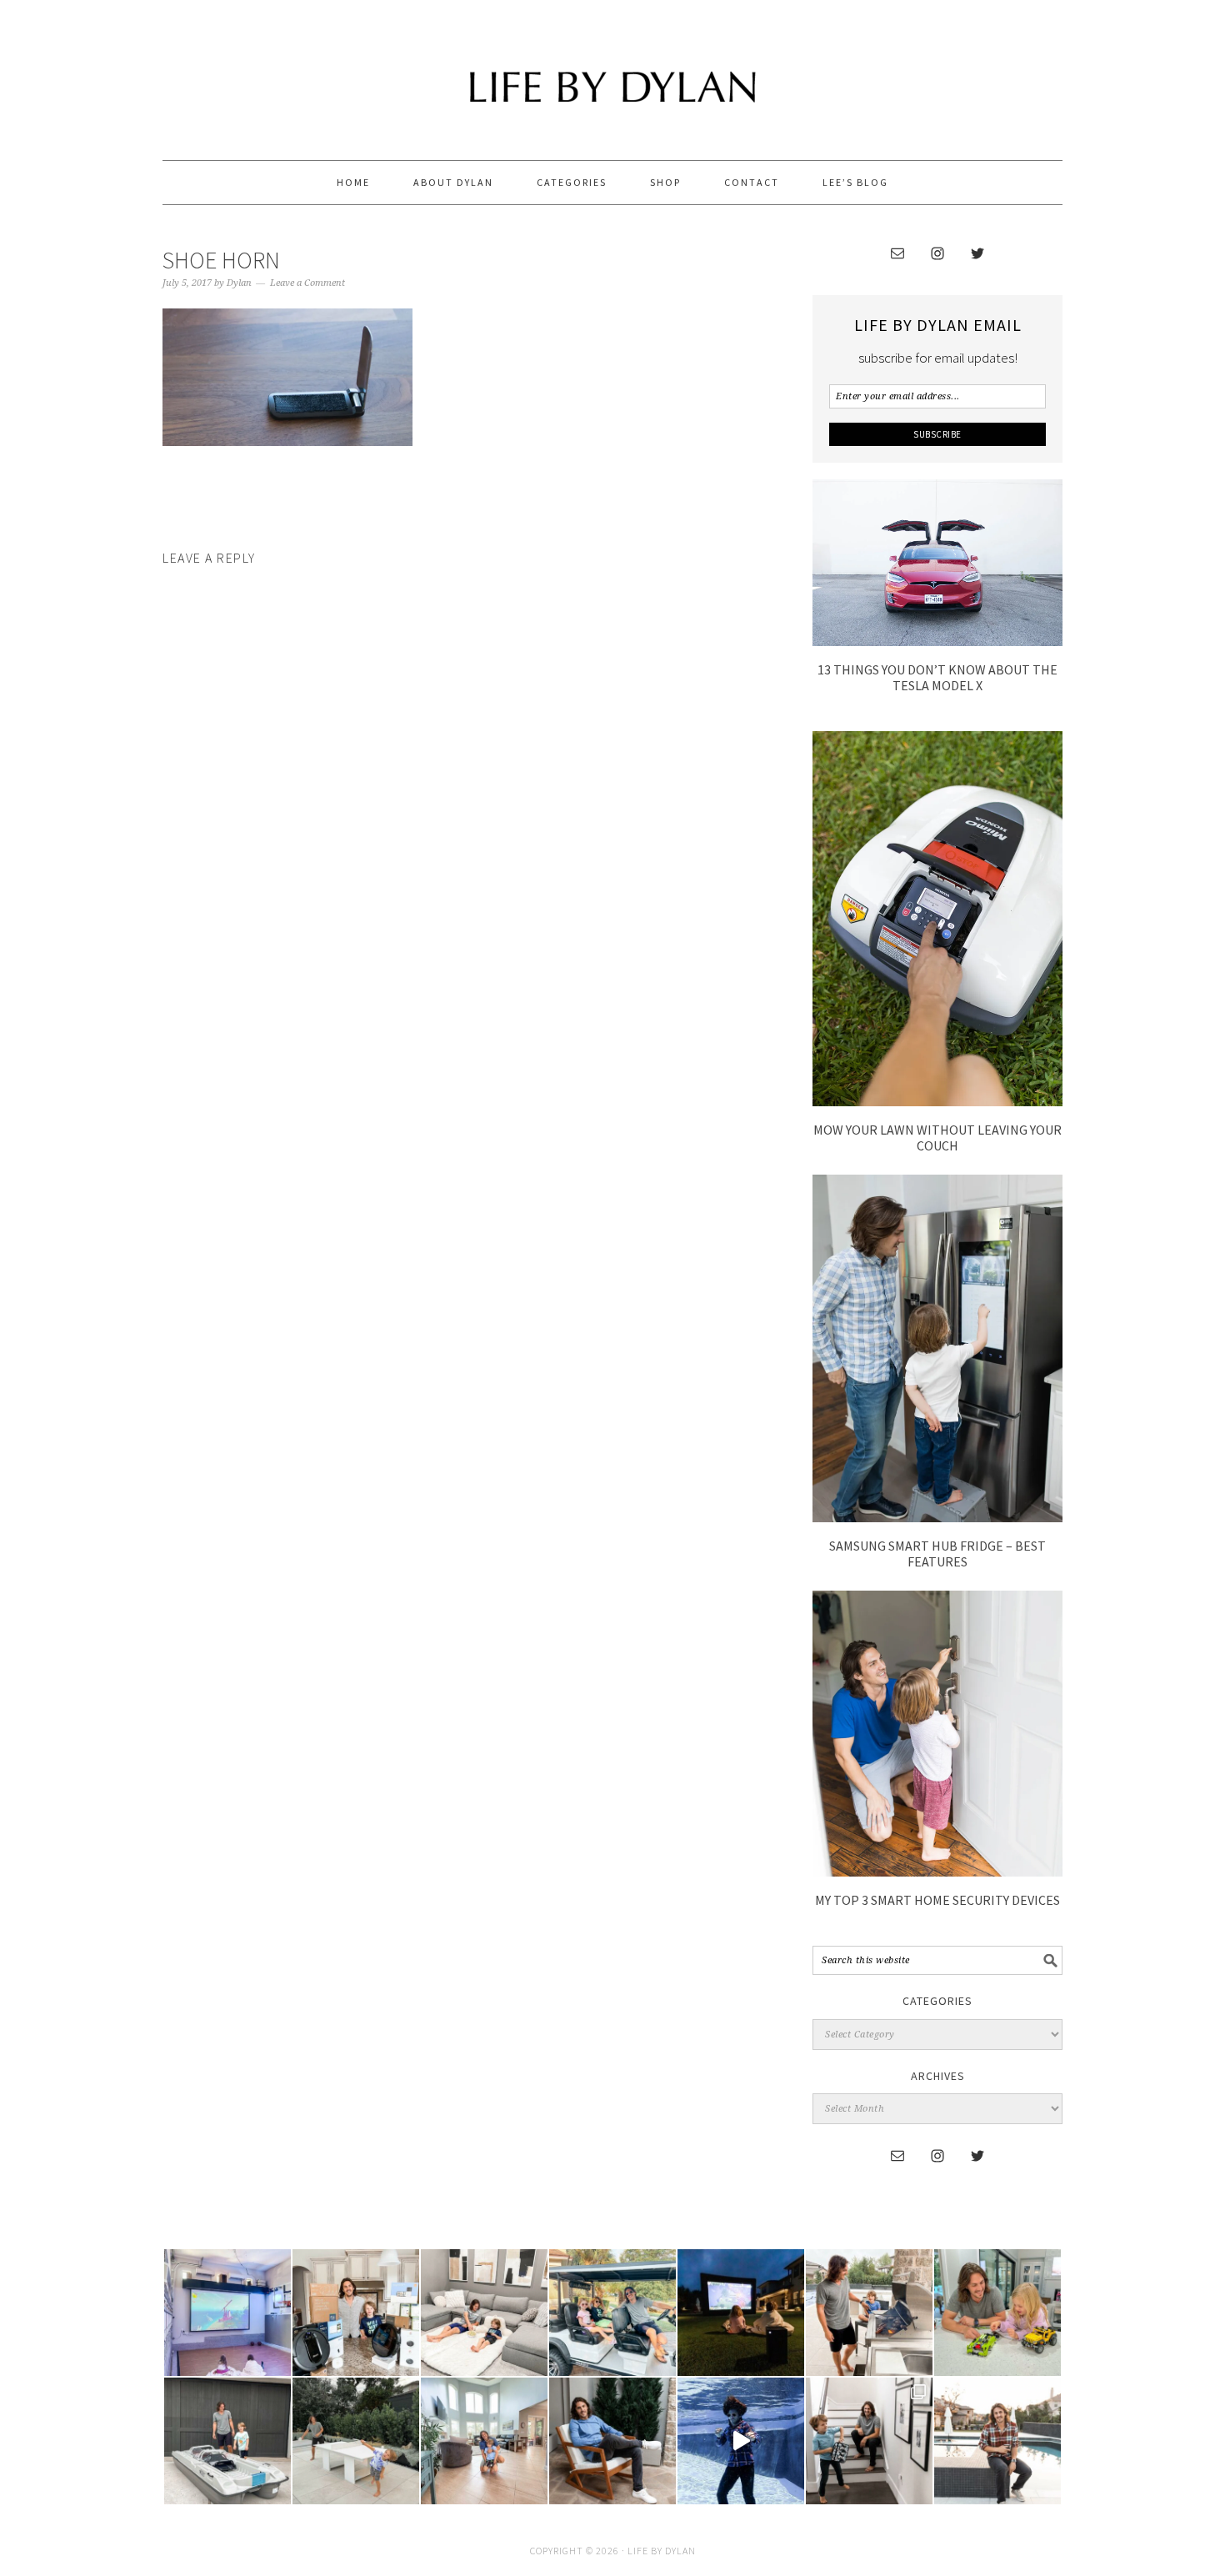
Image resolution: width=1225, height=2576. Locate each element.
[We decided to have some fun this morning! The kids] (741, 2313)
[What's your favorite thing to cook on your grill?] (869, 2313)
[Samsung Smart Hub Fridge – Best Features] (937, 1517)
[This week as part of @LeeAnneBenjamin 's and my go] (997, 2313)
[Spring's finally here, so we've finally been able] (356, 2441)
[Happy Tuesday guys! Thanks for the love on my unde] (612, 2441)
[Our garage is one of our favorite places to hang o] (227, 2313)
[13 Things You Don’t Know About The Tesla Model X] (937, 641)
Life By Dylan (612, 73)
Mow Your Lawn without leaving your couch (937, 1138)
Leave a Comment (307, 283)
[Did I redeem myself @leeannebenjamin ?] (741, 2441)
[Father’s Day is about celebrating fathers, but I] (612, 2313)
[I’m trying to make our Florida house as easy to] (356, 2313)
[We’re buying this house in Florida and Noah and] (484, 2441)
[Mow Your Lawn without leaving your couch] (937, 1101)
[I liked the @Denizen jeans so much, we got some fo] (869, 2441)
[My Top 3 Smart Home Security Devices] (937, 1872)
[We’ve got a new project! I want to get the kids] (227, 2441)
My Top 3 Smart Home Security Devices (937, 1900)
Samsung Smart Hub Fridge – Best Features (937, 1554)
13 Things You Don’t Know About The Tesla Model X (937, 677)
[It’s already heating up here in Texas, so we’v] (484, 2313)
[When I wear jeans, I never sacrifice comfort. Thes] (997, 2441)
